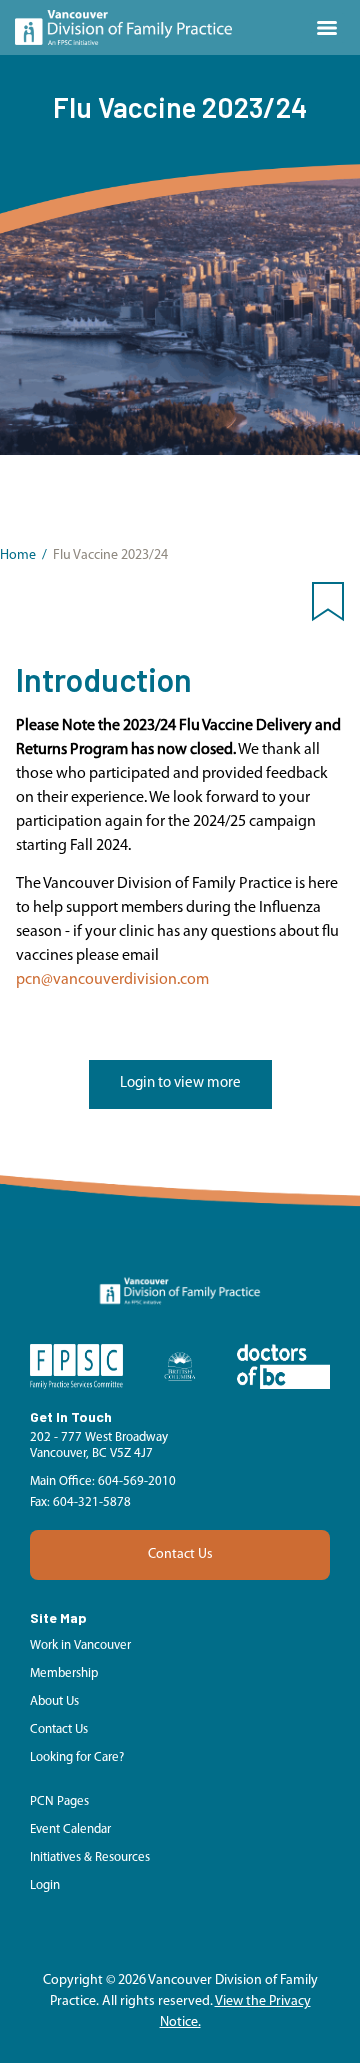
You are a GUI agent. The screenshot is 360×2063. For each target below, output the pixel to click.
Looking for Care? (77, 1757)
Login (45, 1885)
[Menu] (327, 28)
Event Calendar (70, 1829)
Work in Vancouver (80, 1645)
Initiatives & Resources (90, 1857)
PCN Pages (59, 1801)
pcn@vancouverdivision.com (112, 980)
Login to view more (180, 1083)
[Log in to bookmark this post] (328, 606)
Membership (64, 1673)
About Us (54, 1701)
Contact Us (180, 1554)
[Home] (123, 27)
